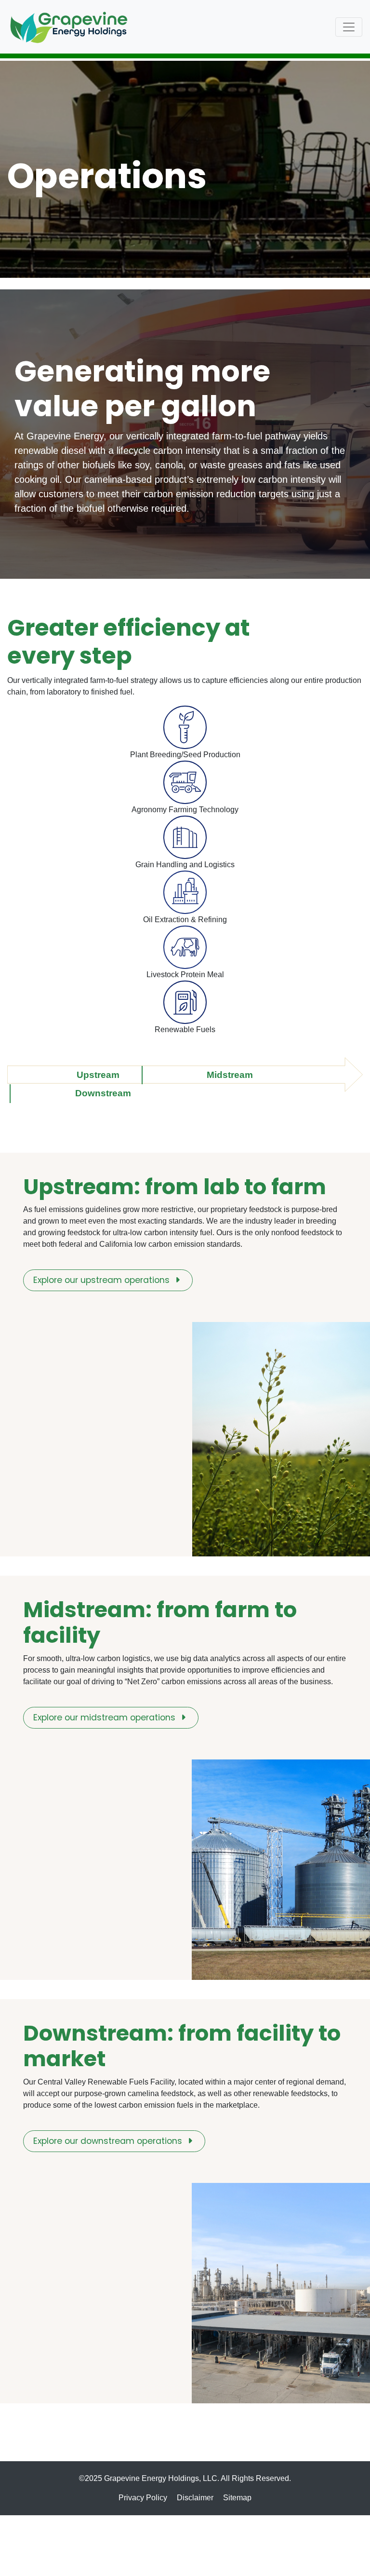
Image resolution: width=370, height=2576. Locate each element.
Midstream (230, 1075)
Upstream (98, 1075)
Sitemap (237, 2498)
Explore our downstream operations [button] (109, 2142)
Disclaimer (195, 2498)
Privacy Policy (143, 2498)
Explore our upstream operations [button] (103, 1281)
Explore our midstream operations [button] (106, 1718)
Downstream (103, 1093)
